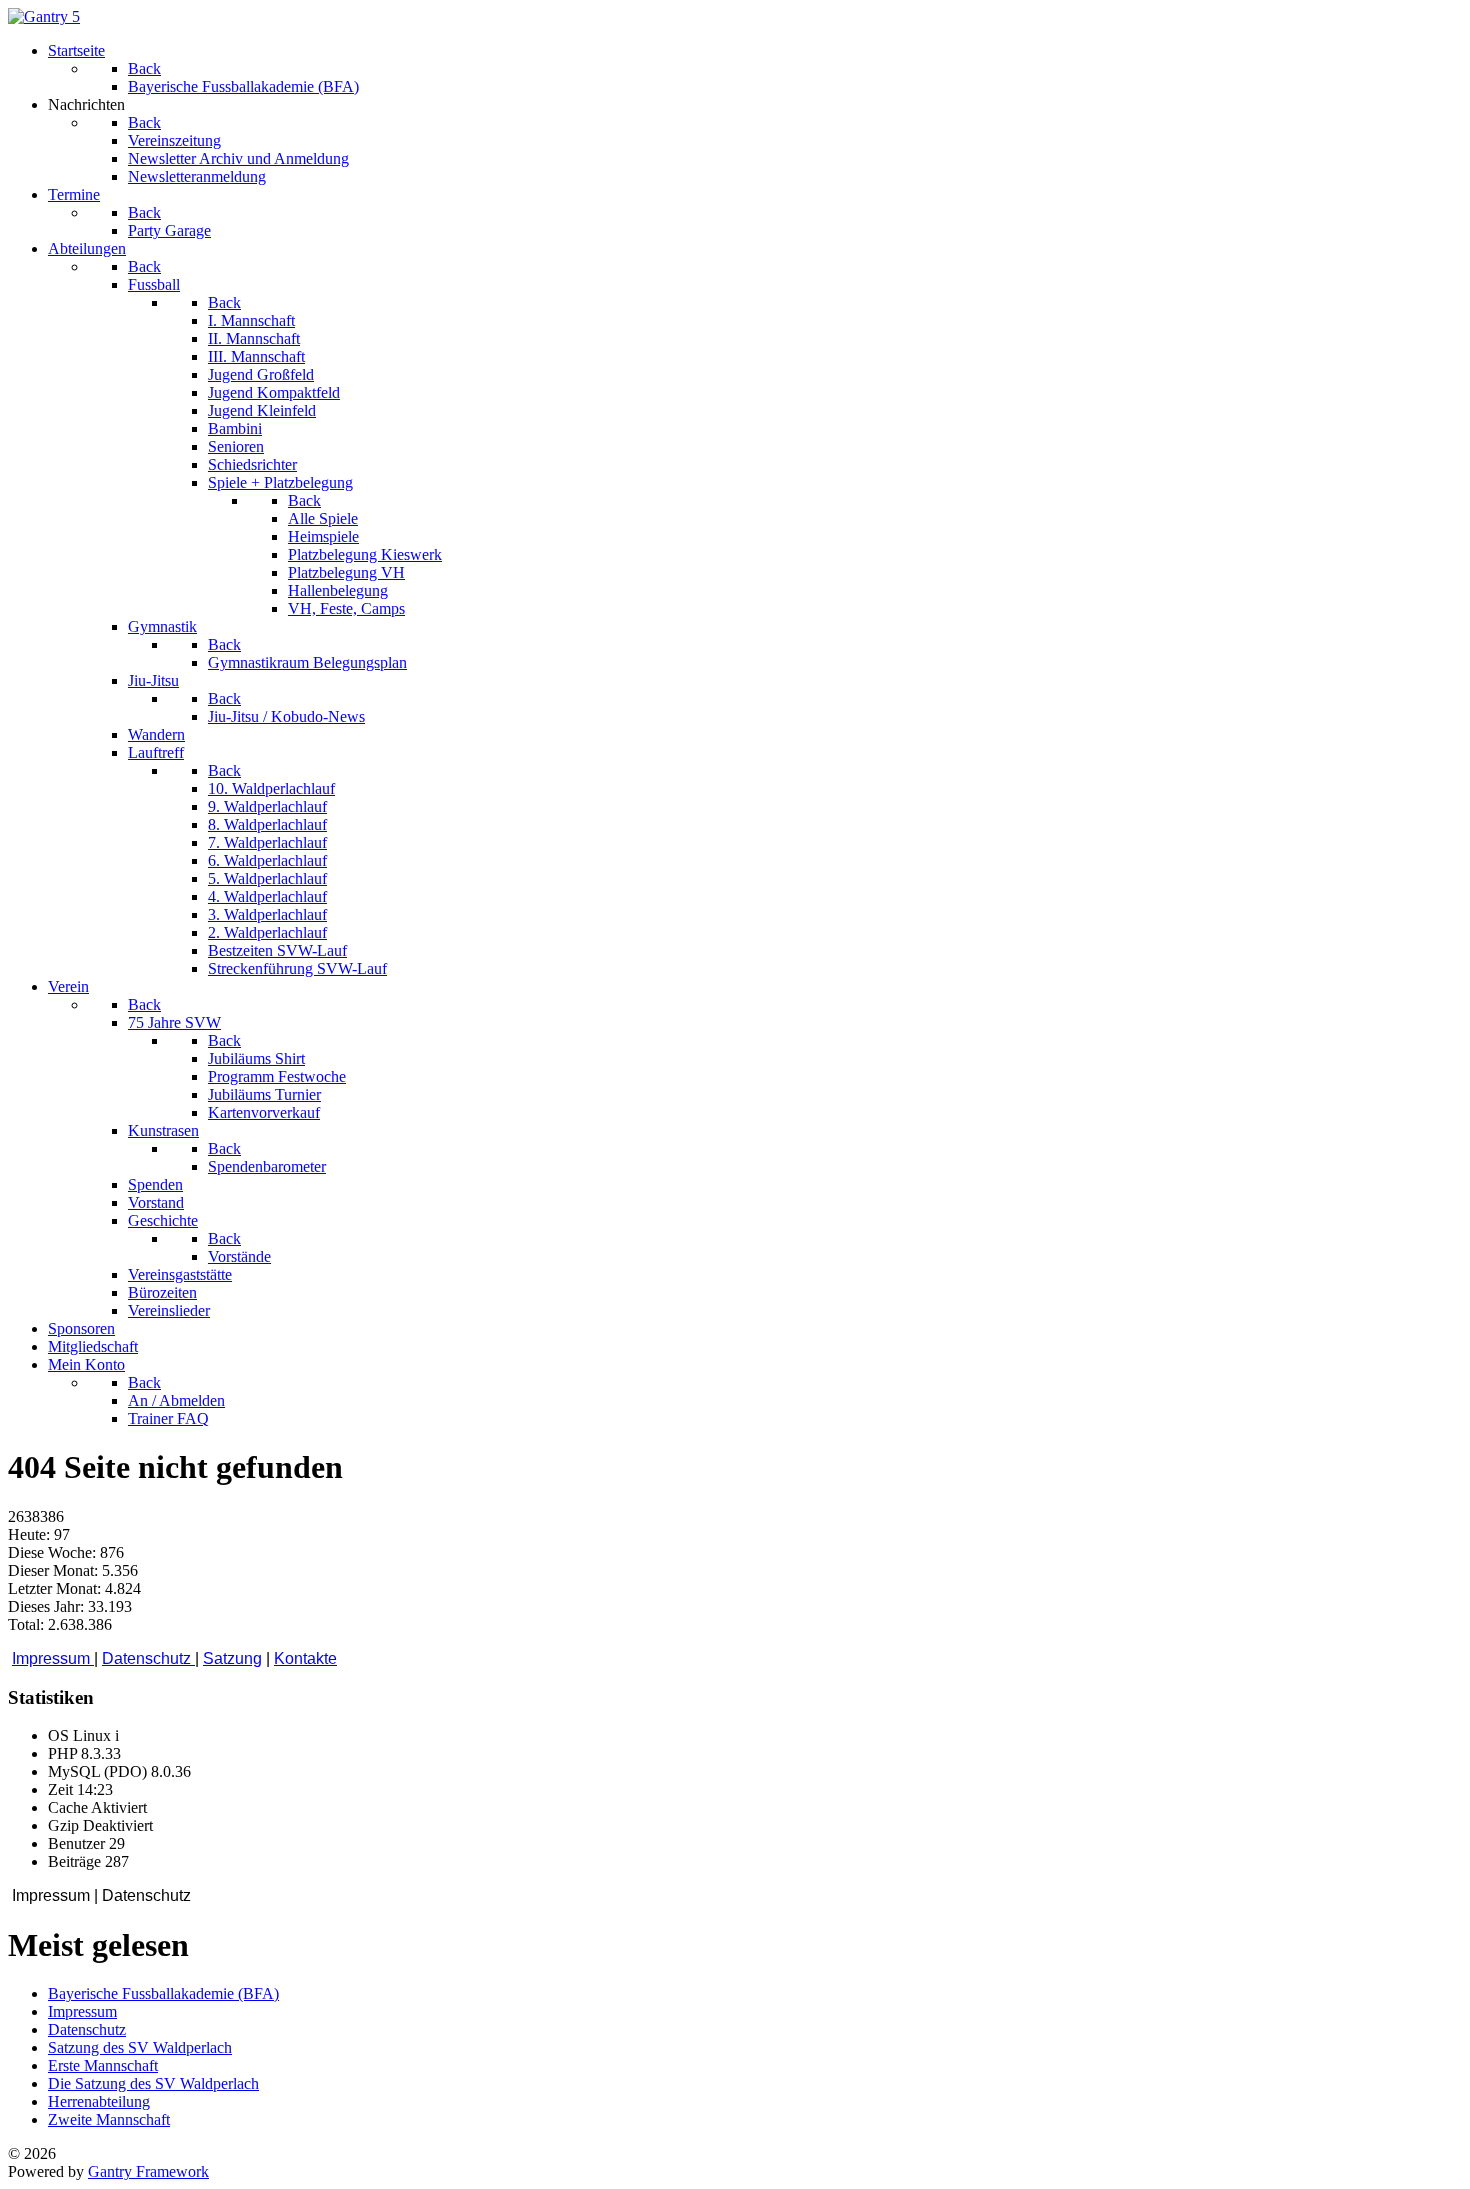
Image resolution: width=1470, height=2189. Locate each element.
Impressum (53, 1658)
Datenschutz (148, 1658)
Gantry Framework (148, 2171)
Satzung (232, 1658)
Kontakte (305, 1658)
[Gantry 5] (44, 16)
